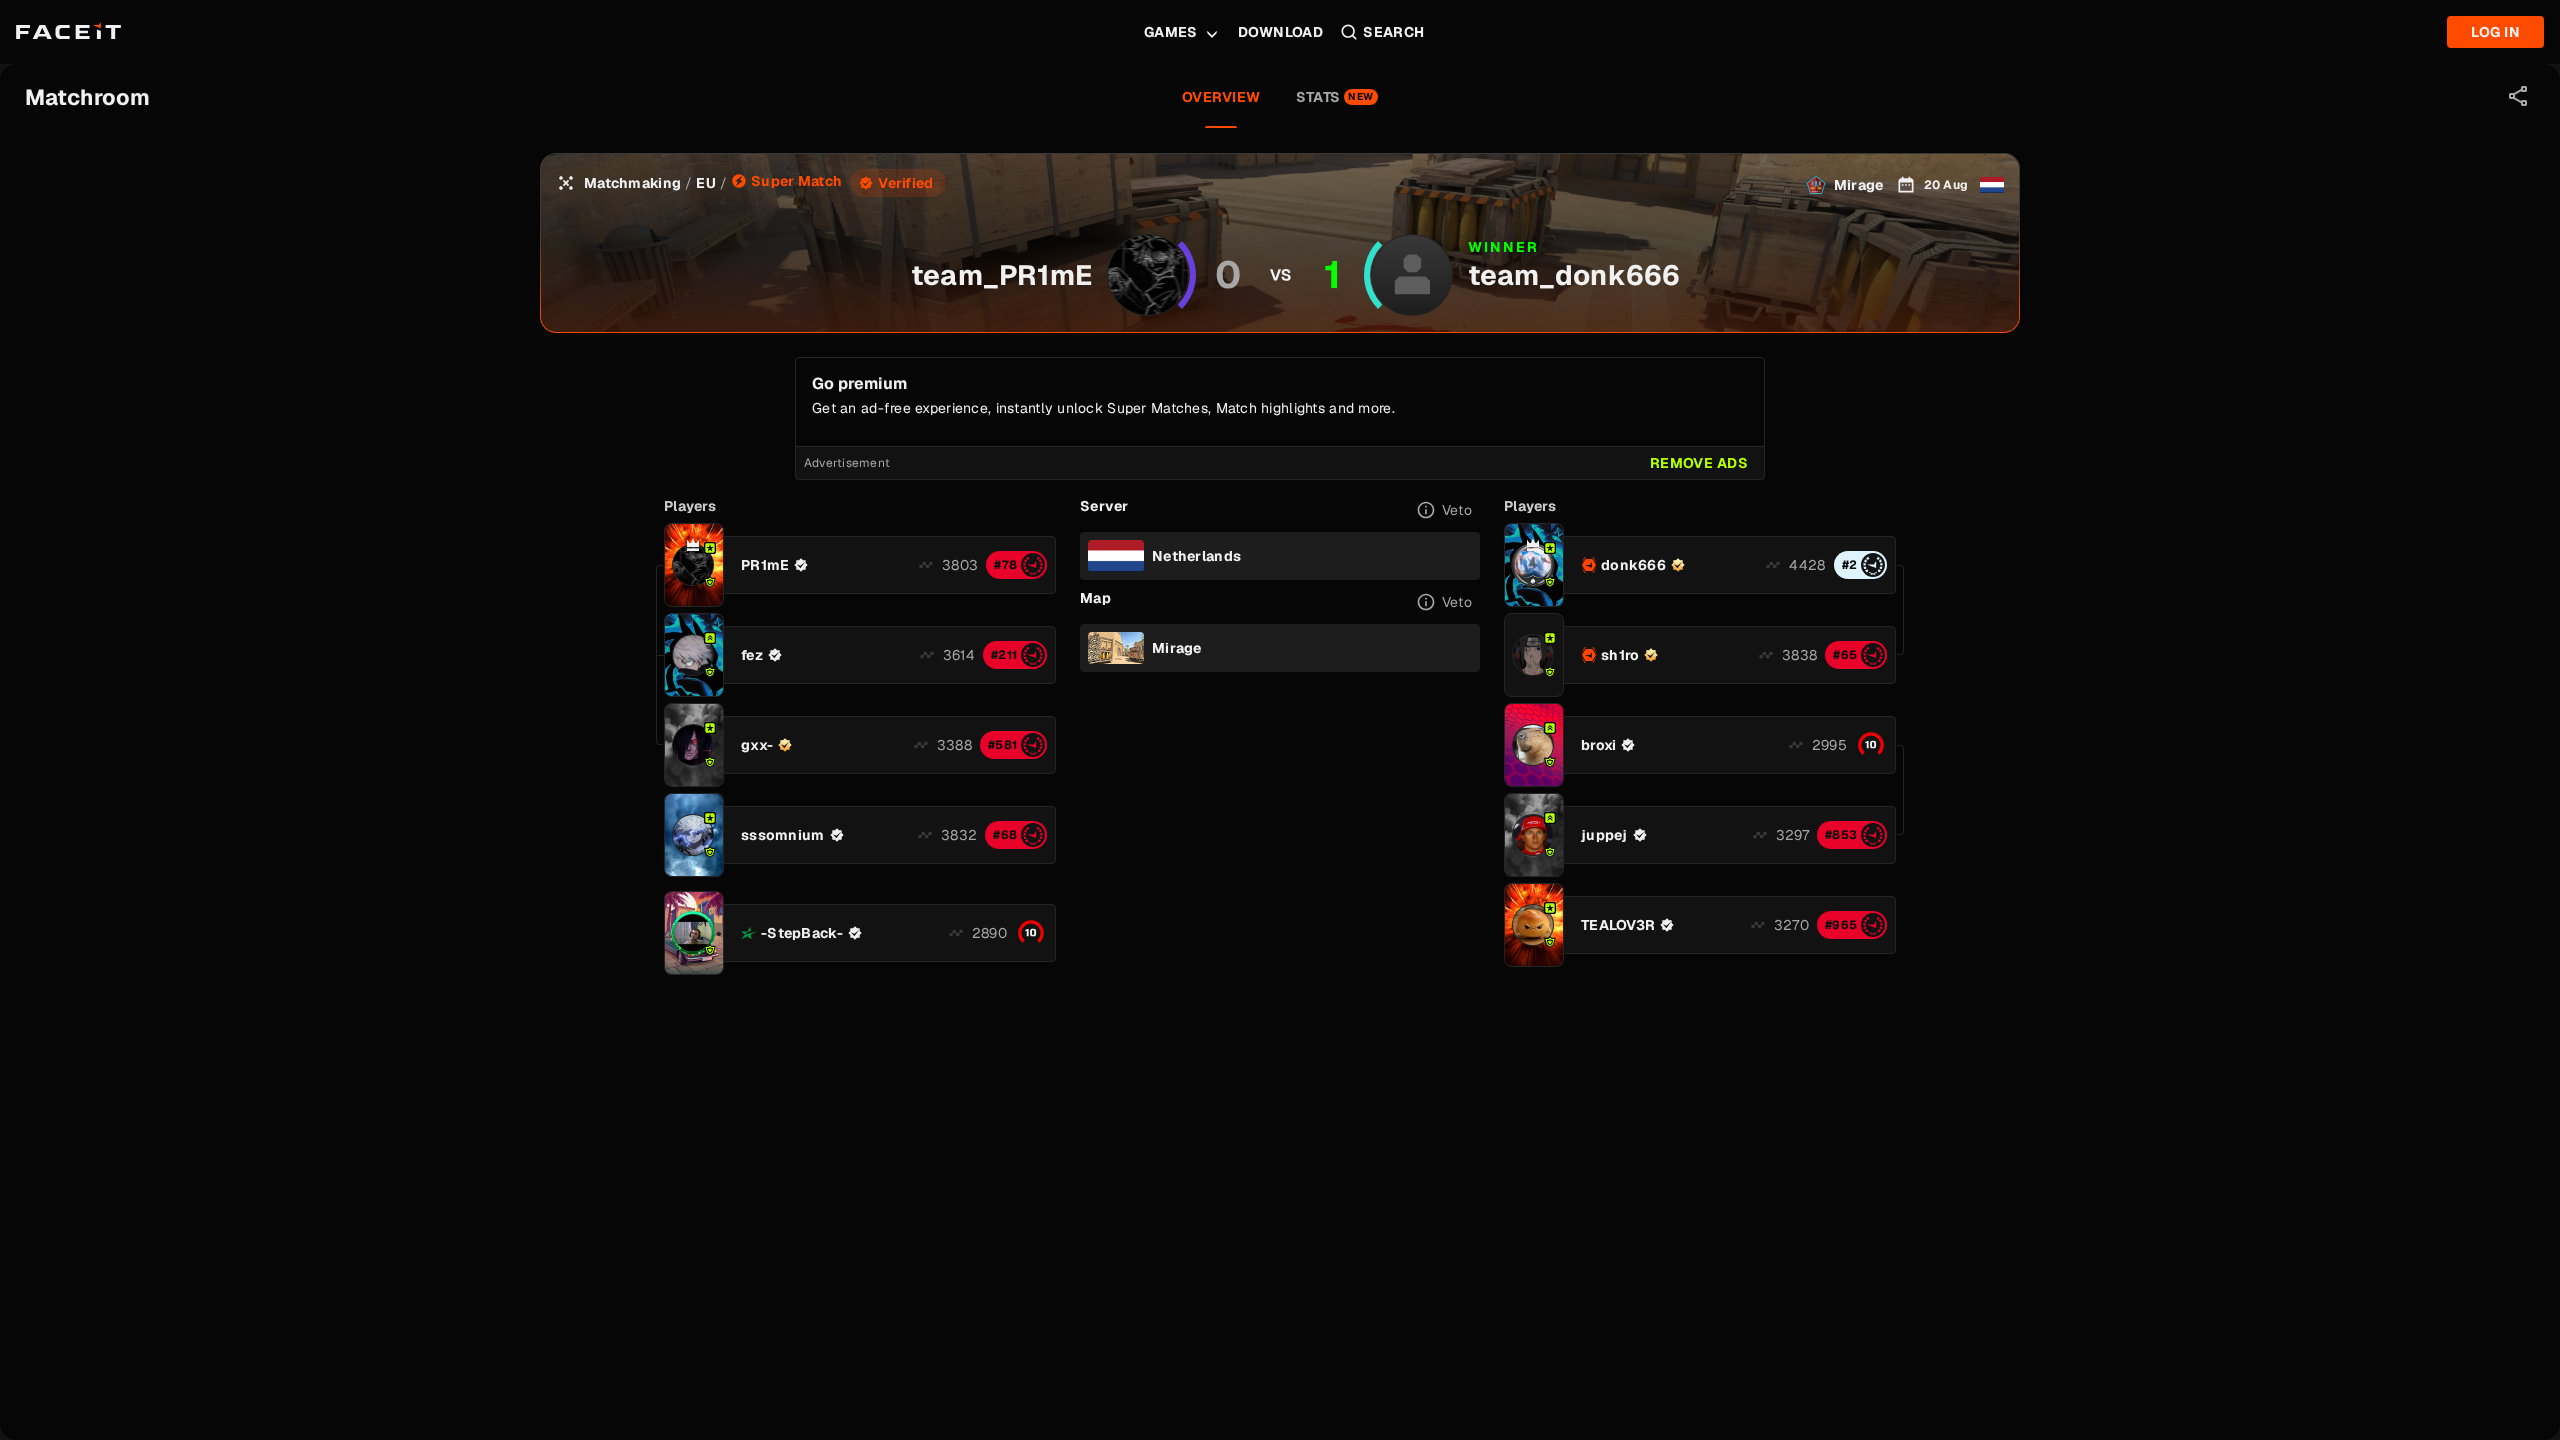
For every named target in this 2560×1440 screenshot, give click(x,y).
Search (1394, 32)
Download (1280, 32)
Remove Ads (1699, 463)
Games (1171, 32)
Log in (2495, 32)
